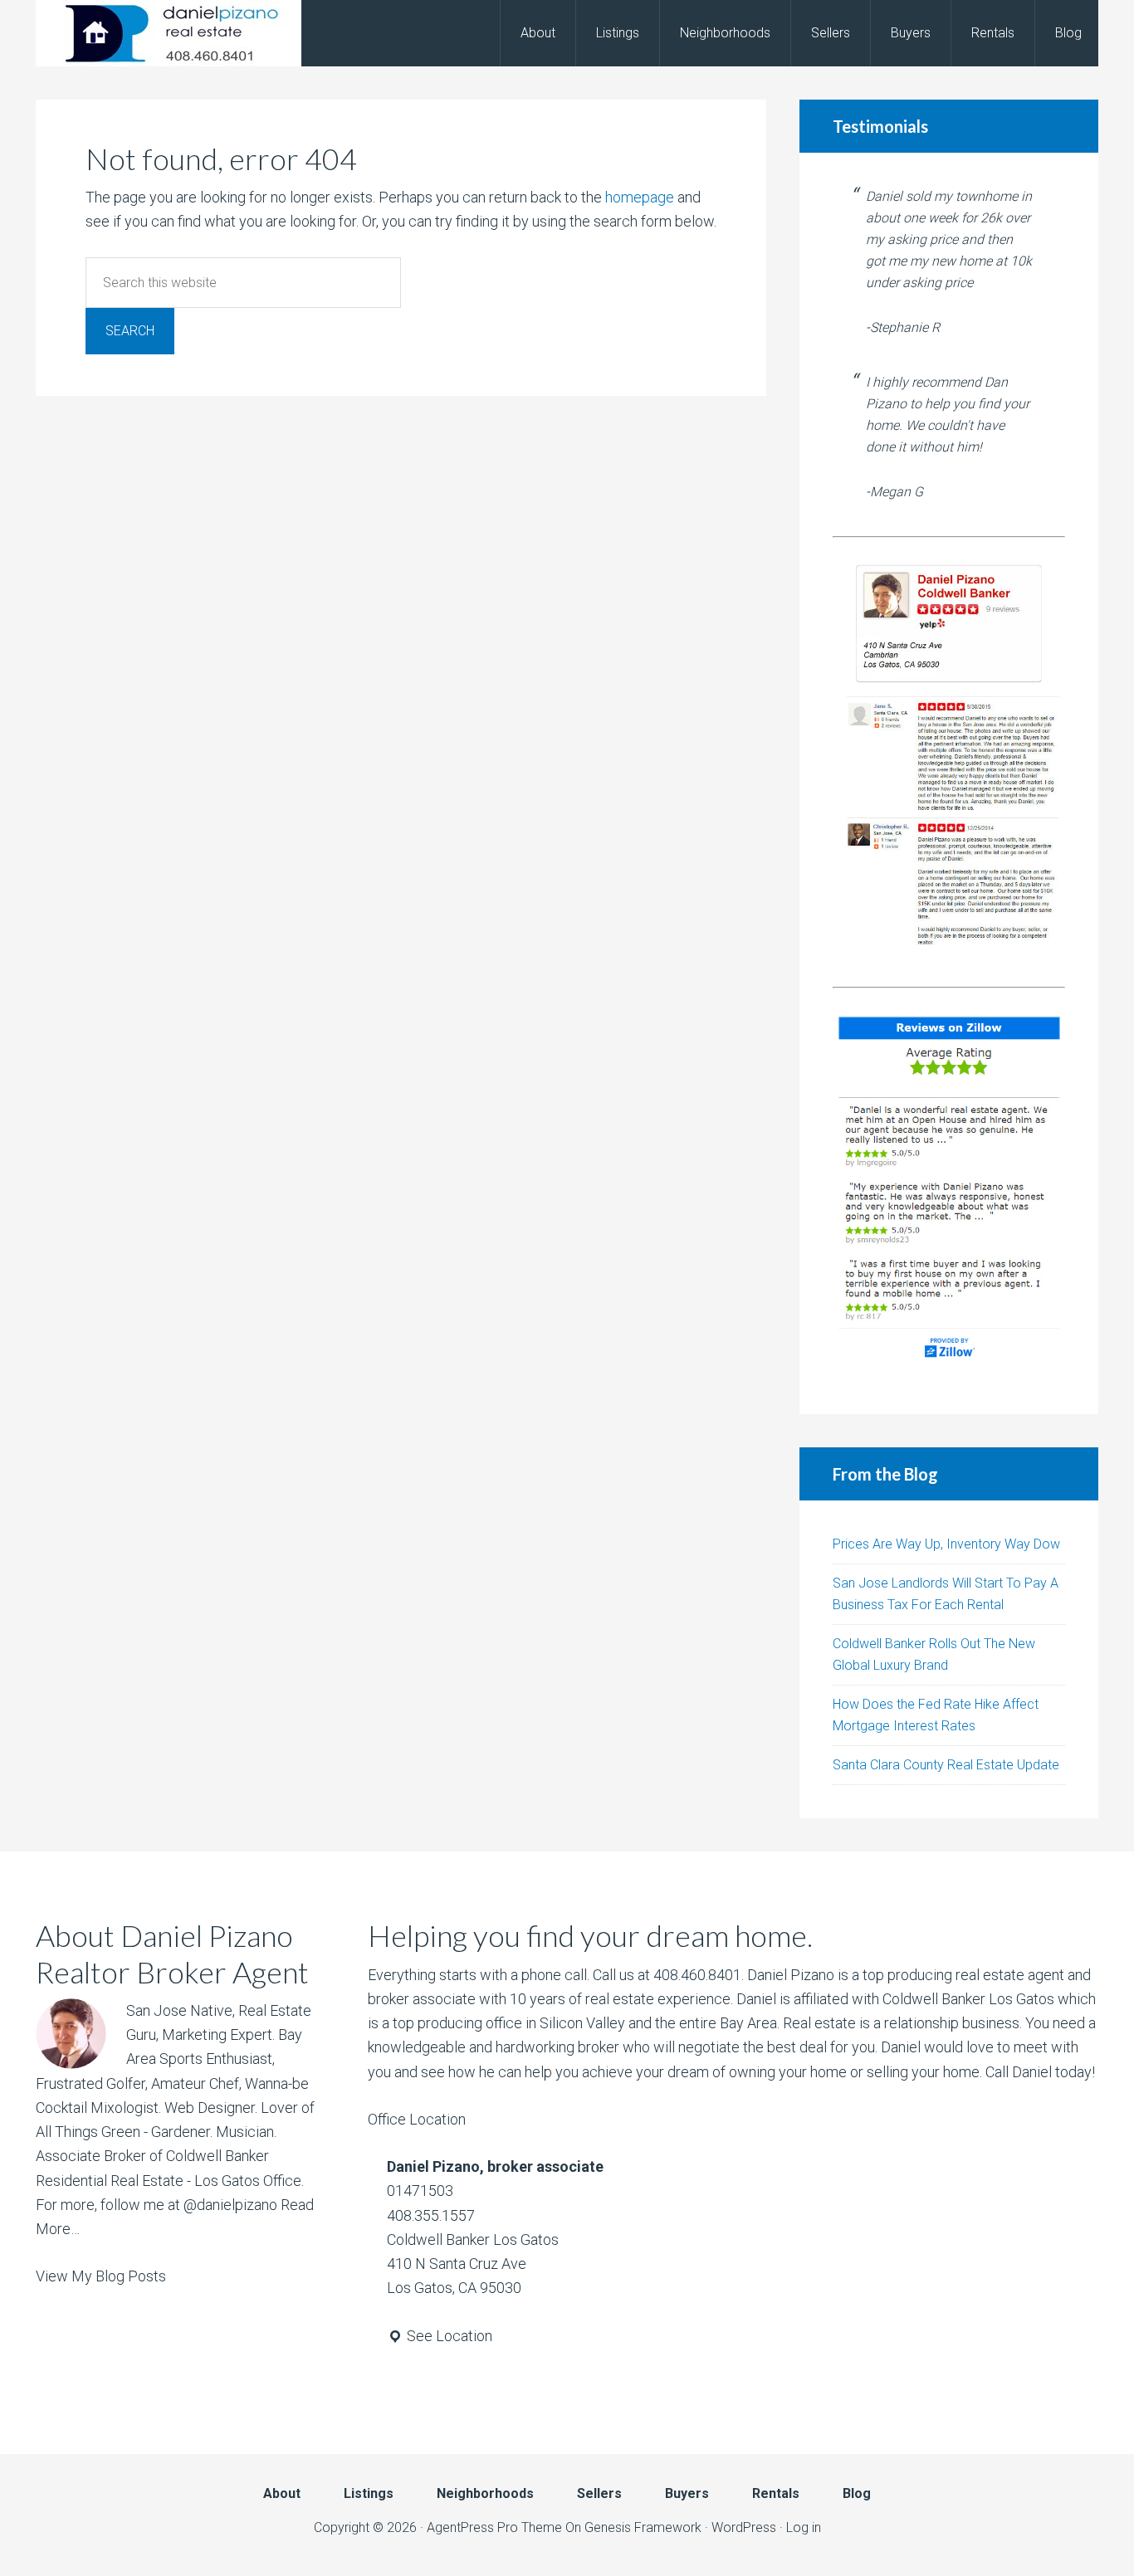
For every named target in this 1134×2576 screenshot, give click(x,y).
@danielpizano (230, 2205)
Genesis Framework (643, 2527)
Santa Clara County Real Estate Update (946, 1765)
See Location (448, 2336)
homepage (640, 197)
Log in (804, 2527)
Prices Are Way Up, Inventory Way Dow (946, 1544)
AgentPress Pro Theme (494, 2527)
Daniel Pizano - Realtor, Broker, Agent (169, 33)
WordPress (744, 2527)
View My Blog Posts (101, 2276)
